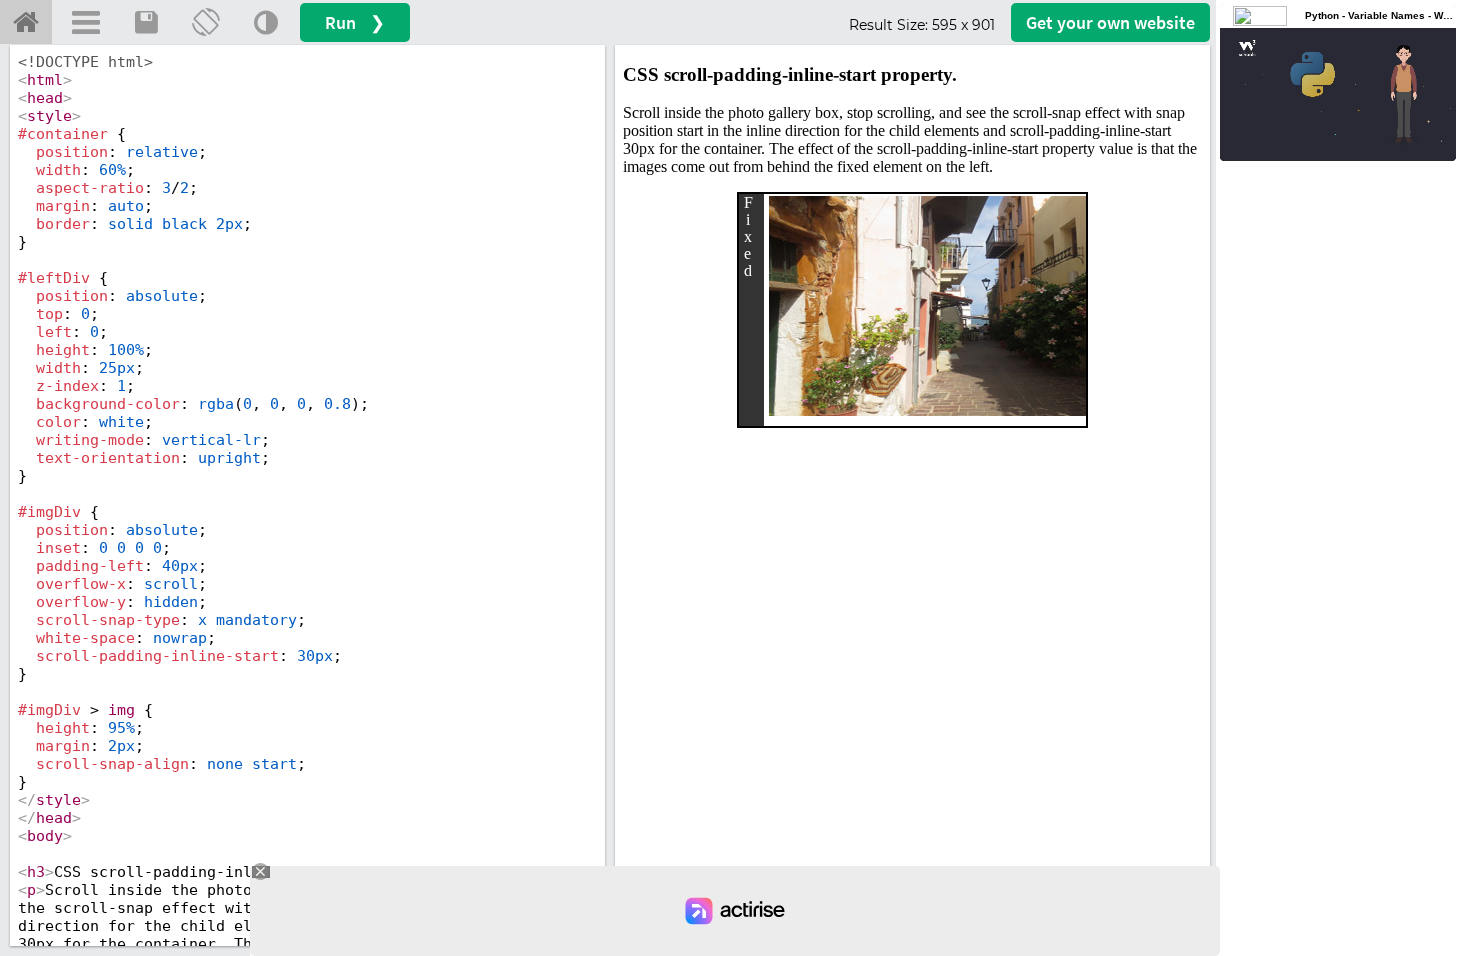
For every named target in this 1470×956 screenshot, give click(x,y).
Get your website (1110, 22)
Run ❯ (355, 22)
